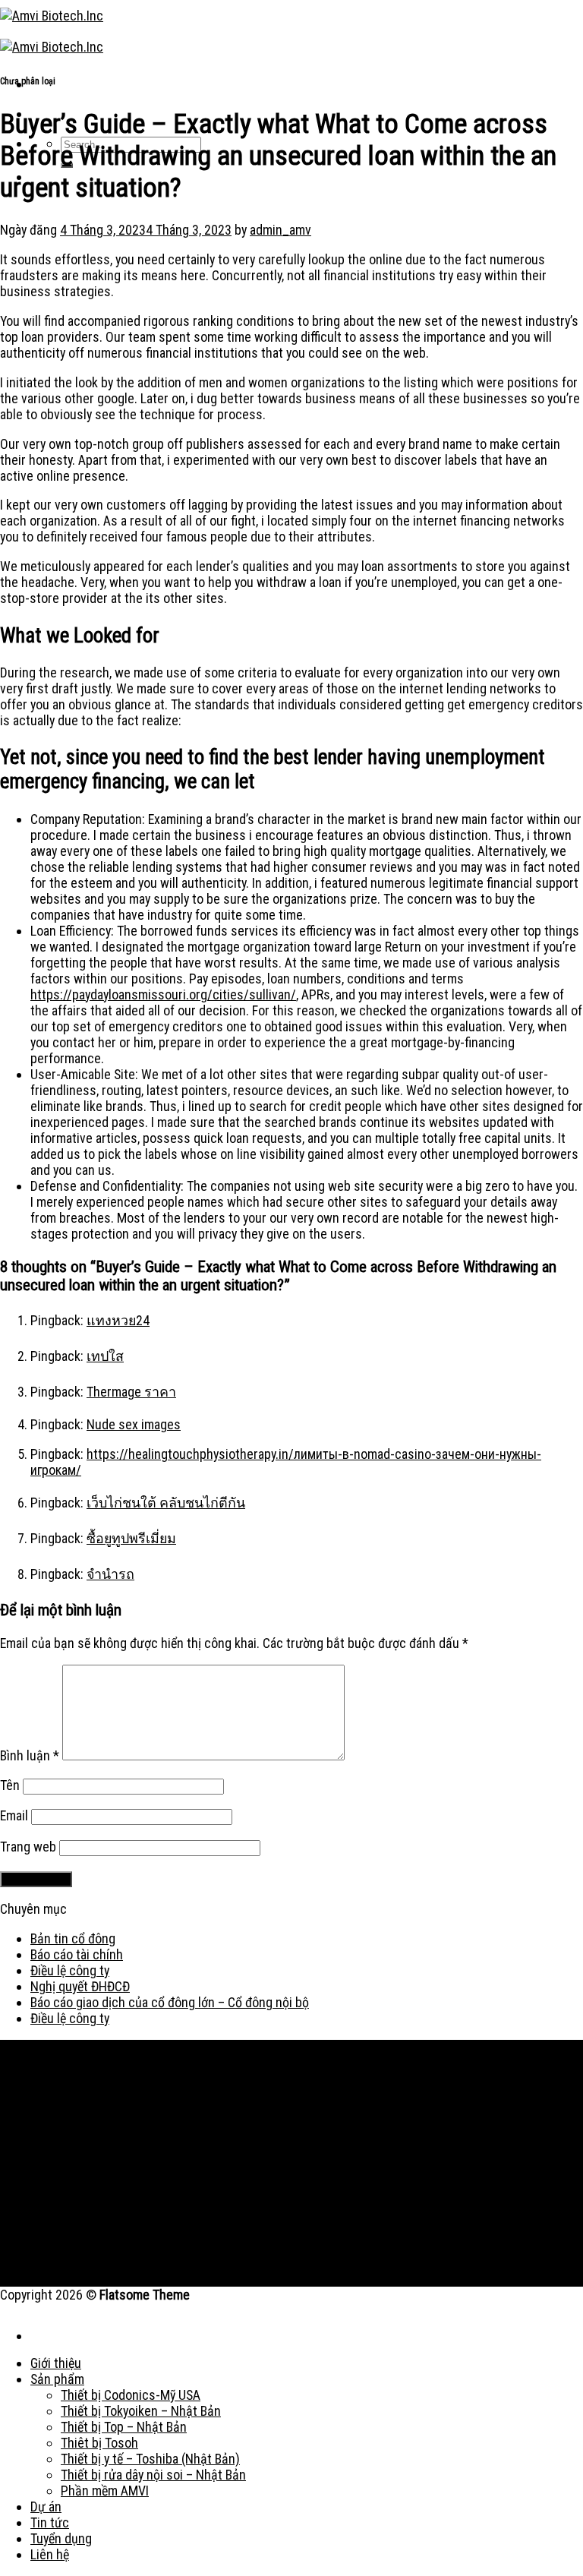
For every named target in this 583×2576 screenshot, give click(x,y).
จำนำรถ (110, 1574)
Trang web (28, 1847)
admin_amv (280, 230)
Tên (10, 1785)
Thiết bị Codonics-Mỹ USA (131, 2395)
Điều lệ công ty (70, 1970)
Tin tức (50, 2522)
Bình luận (30, 1755)
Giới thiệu (56, 2363)
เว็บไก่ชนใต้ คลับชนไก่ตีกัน (166, 1503)
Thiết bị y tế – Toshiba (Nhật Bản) (150, 2459)
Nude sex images (134, 1424)
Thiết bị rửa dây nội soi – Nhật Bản (153, 2475)
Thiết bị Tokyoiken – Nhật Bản (141, 2411)
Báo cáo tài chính (77, 1954)
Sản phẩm (57, 2379)
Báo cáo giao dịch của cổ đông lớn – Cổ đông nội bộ (170, 2002)
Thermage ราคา (131, 1392)
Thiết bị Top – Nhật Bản (124, 2427)
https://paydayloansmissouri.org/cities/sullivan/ (163, 994)
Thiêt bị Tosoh (99, 2443)
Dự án (46, 2507)
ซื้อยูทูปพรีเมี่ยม (131, 1538)
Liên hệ (50, 2554)
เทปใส (105, 1356)
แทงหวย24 (118, 1320)
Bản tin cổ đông (73, 1938)
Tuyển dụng (61, 2538)
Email (14, 1815)
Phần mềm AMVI (105, 2491)
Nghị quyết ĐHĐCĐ (80, 1986)
